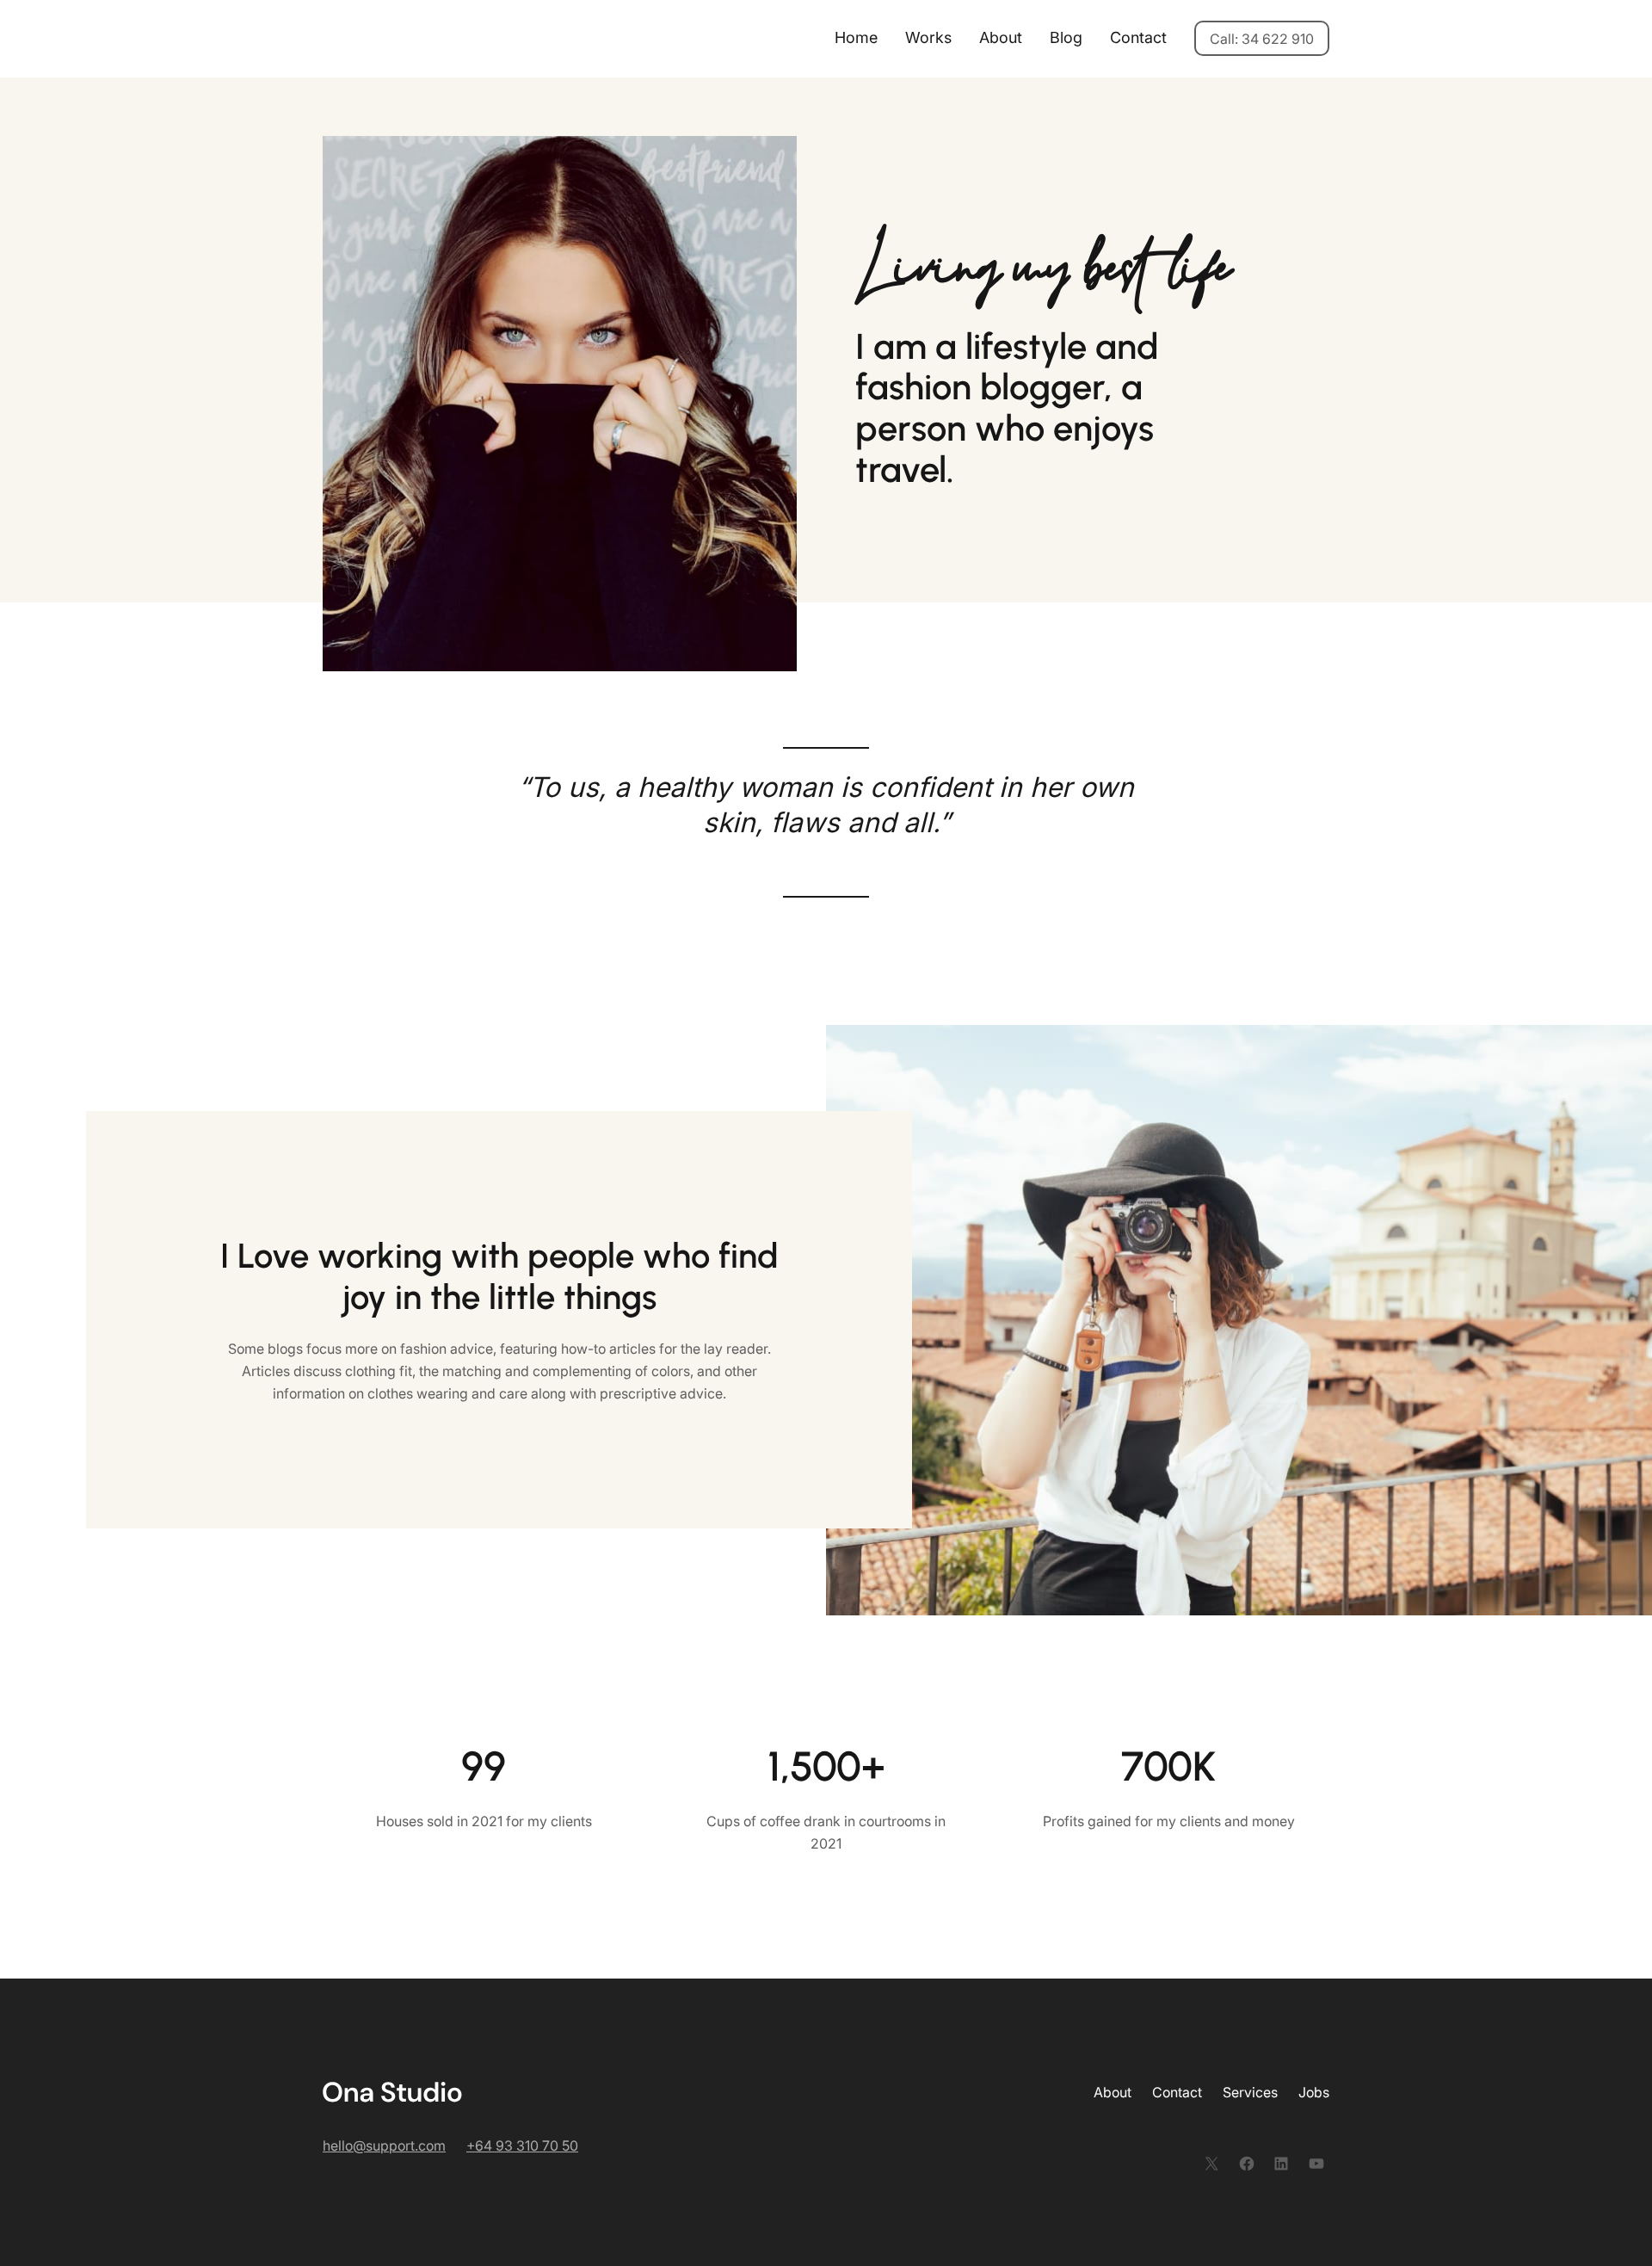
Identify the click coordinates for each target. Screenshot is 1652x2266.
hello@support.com (384, 2146)
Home (856, 37)
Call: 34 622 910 (1262, 39)
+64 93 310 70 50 (522, 2146)
